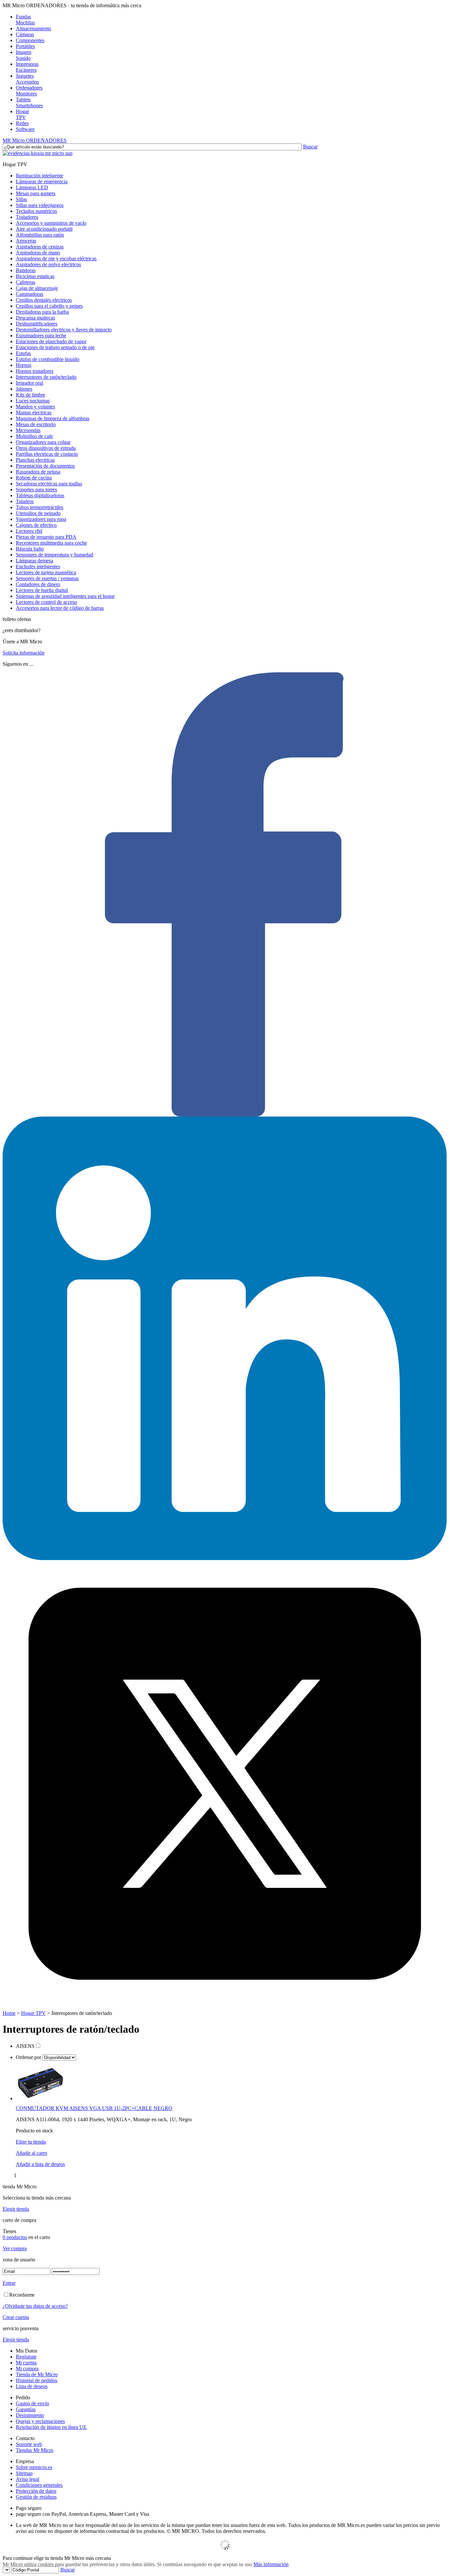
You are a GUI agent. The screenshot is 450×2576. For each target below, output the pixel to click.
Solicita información (24, 653)
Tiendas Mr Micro (35, 2450)
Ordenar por (29, 2057)
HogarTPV (22, 114)
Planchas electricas (35, 460)
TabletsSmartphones (29, 103)
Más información (271, 2564)
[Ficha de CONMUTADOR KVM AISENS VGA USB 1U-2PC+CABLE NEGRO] (41, 2098)
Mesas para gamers (36, 193)
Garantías (26, 2409)
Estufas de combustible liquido (48, 359)
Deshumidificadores (37, 324)
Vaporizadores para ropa (41, 519)
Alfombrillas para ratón (40, 235)
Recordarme (22, 2295)
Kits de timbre (30, 395)
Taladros (25, 501)
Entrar (9, 2283)
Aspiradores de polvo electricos (48, 264)
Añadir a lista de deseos (40, 2164)
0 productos (15, 2237)
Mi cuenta (26, 2363)
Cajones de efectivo (36, 525)
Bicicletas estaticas (35, 276)
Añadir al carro (31, 2153)
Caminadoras (29, 294)
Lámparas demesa (34, 561)
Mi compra (27, 2369)
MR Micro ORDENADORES (35, 140)
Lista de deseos (32, 2386)
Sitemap (24, 2473)
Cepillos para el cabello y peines (49, 306)
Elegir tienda (16, 2209)
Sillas (21, 199)
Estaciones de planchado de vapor (51, 341)
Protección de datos (36, 2491)
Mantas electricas (34, 412)
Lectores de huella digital (42, 590)
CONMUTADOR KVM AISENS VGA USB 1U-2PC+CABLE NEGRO (94, 2108)
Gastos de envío (32, 2403)
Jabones (24, 389)
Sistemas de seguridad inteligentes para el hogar (65, 596)
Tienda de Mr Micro (37, 2374)
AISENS (25, 2046)
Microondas (28, 430)
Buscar (310, 147)
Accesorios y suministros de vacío (51, 223)
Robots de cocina (34, 478)
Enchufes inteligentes (38, 567)
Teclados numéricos (36, 211)
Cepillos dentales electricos (44, 300)
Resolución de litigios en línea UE (51, 2427)
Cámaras (25, 34)
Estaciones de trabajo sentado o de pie (55, 347)
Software (25, 129)
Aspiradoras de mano (38, 253)
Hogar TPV (33, 2013)
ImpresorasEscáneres (27, 67)
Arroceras (26, 241)
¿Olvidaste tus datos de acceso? (35, 2306)
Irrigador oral (29, 383)
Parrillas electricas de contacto (47, 454)
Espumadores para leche (41, 335)
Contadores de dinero (38, 584)
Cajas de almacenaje (37, 288)
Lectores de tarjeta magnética (46, 572)
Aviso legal (28, 2479)
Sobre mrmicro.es (34, 2467)
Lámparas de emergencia (42, 181)
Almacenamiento (33, 28)
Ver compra (15, 2248)
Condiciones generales (39, 2485)
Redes (22, 123)
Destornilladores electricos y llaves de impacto (64, 330)
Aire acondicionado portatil (44, 229)
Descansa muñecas (35, 318)
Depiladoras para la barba (42, 312)
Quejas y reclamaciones (40, 2421)
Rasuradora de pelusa (38, 472)
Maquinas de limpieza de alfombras (53, 418)
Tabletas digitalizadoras (40, 495)
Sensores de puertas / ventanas (47, 578)
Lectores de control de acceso (46, 602)
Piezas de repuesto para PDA (46, 537)
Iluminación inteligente (40, 176)
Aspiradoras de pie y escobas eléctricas (56, 258)
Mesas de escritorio (36, 424)
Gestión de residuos (36, 2497)
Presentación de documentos (45, 466)
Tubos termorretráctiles (40, 507)
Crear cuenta (16, 2317)
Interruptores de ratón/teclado (46, 377)
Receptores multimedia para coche (51, 543)
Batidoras (26, 270)
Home (9, 2013)
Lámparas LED (32, 187)
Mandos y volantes (35, 407)
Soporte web (29, 2444)
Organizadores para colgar (43, 442)
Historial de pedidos (37, 2380)
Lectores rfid (29, 531)
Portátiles (25, 46)
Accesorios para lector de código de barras (60, 608)
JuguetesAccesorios (27, 79)
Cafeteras (26, 282)
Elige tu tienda (31, 2142)
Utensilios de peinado (38, 513)
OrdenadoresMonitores (29, 91)
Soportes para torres (36, 489)
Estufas (23, 353)
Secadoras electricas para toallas (49, 484)
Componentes (30, 40)
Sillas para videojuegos (40, 205)
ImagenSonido (24, 55)
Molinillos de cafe (34, 436)
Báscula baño (30, 549)
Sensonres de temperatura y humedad (55, 555)
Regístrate (26, 2357)
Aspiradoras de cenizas (40, 247)
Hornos (24, 365)
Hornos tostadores (35, 371)
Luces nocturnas (33, 401)
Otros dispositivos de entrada (46, 448)
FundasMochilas (25, 20)
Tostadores (27, 217)
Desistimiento (30, 2415)
